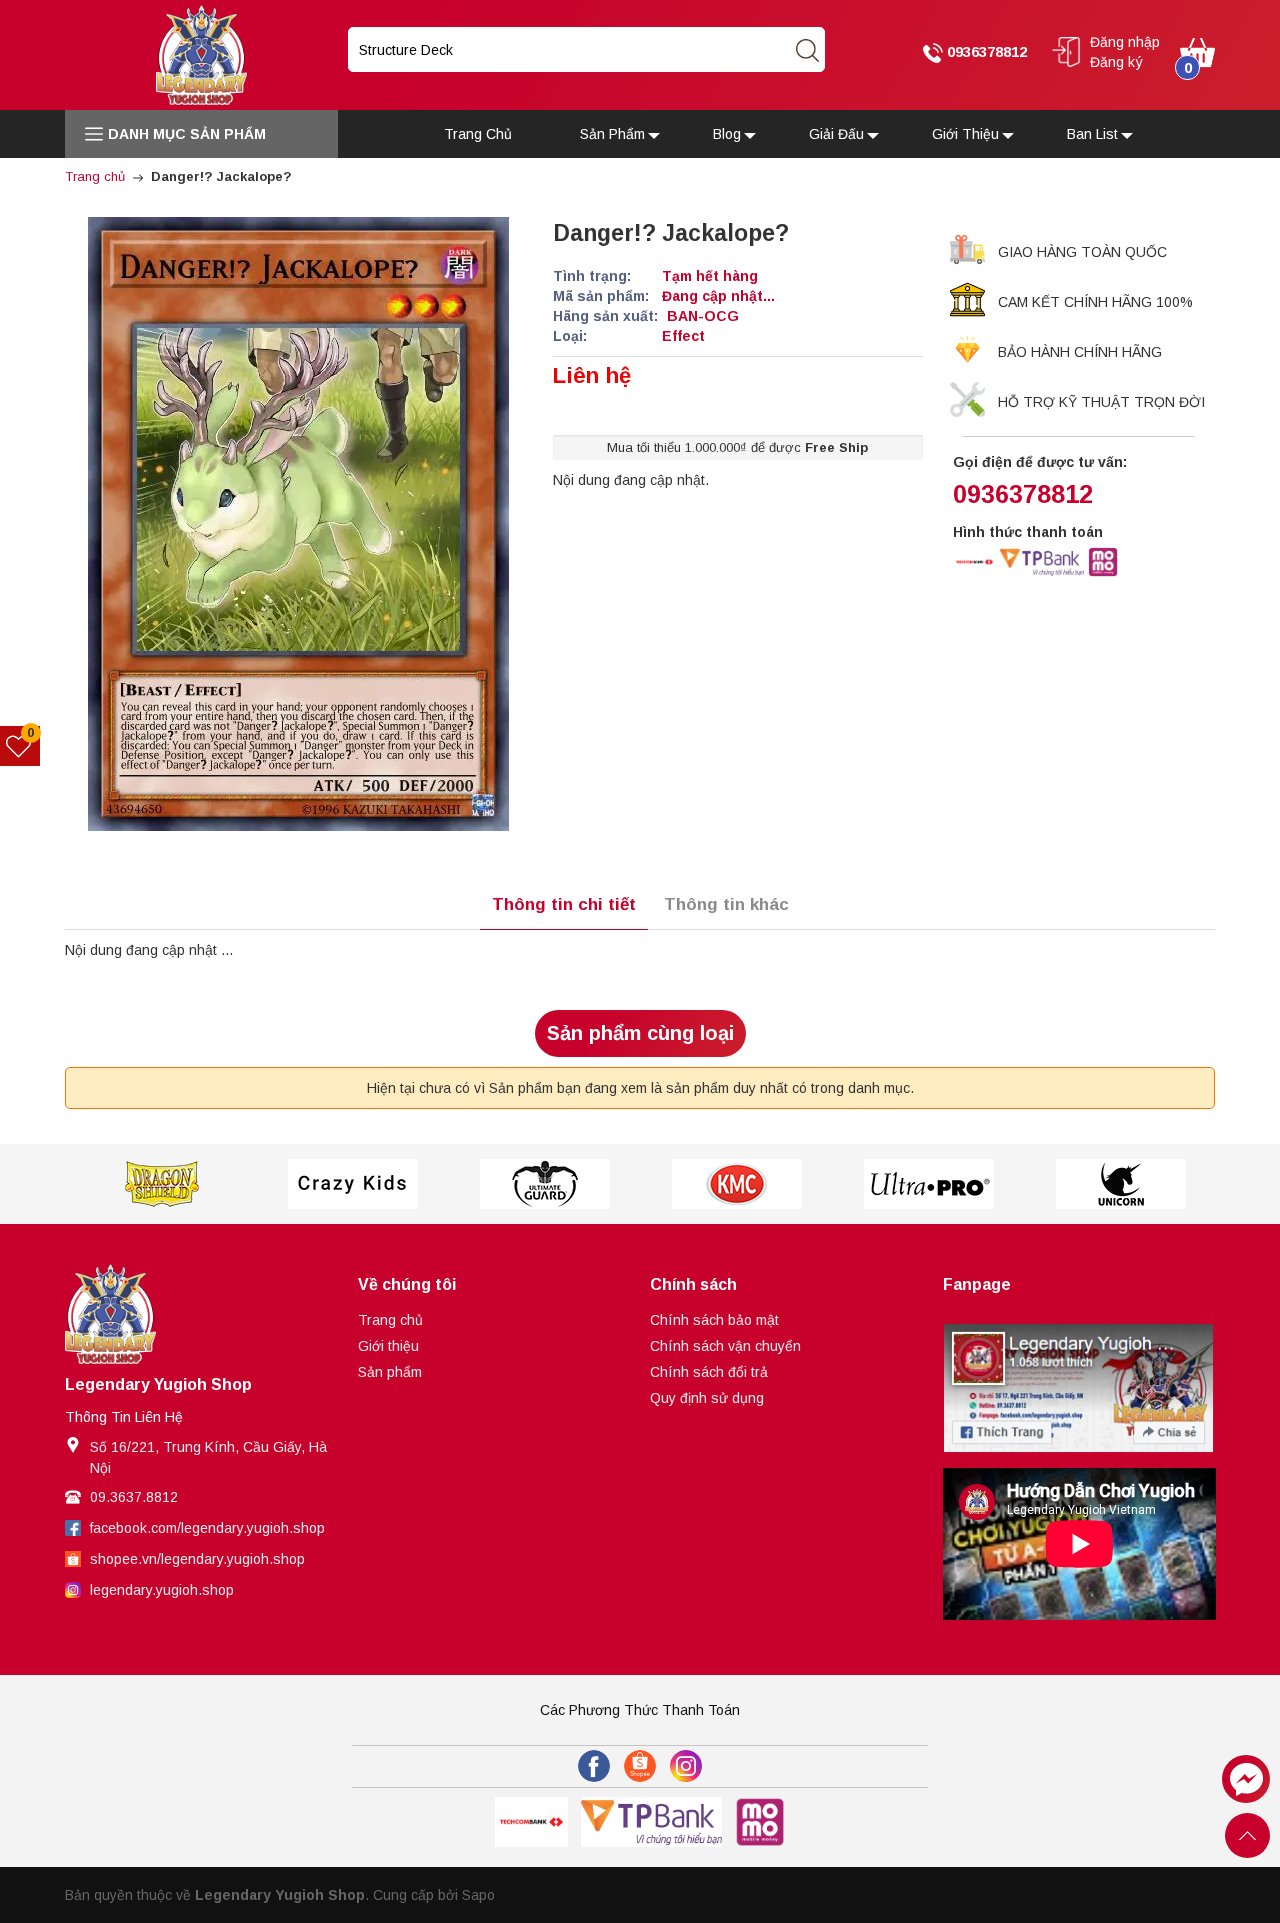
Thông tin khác (726, 904)
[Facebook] (594, 1766)
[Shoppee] (640, 1766)
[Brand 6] (929, 1184)
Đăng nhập (1125, 42)
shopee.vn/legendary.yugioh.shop (197, 1559)
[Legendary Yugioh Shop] (201, 54)
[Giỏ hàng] (1197, 51)
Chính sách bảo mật (714, 1320)
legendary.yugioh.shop (162, 1590)
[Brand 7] (1121, 1184)
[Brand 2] (161, 1184)
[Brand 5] (737, 1184)
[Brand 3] (353, 1184)
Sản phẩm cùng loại (640, 1033)
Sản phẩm (390, 1372)
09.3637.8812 (134, 1497)
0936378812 (985, 51)
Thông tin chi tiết (564, 904)
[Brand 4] (545, 1184)
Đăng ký (1116, 62)
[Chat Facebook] (1246, 1779)
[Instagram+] (686, 1766)
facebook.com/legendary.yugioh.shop (207, 1528)
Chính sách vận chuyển (725, 1346)
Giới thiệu (388, 1346)
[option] (161, 1184)
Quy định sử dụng (707, 1398)
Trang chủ (390, 1320)
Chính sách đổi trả (709, 1372)
